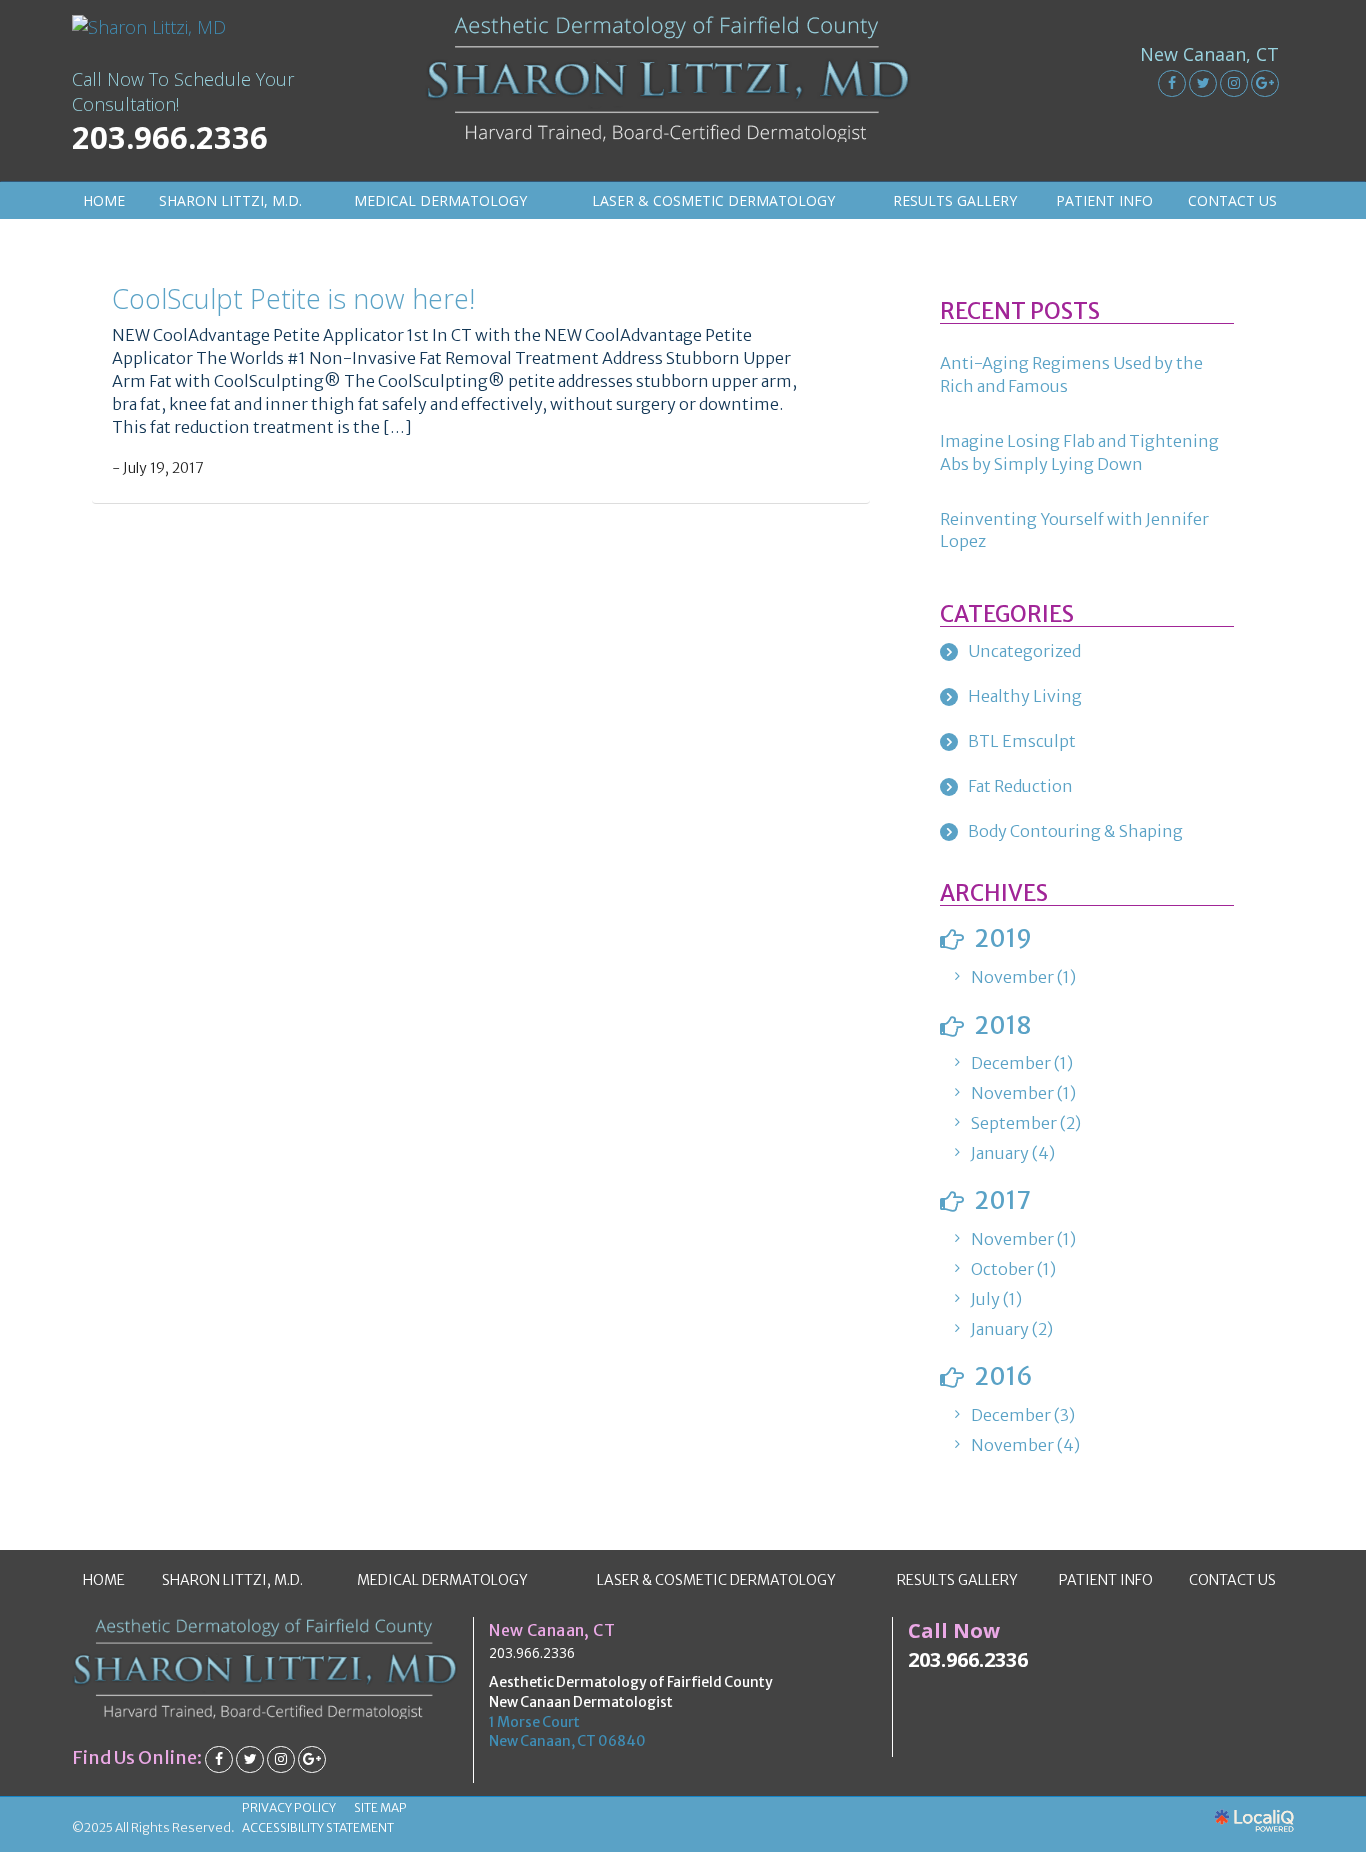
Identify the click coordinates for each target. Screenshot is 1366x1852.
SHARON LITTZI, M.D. (230, 200)
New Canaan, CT (1209, 54)
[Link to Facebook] (1172, 83)
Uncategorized (1024, 651)
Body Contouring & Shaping (1075, 831)
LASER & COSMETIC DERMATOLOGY (713, 200)
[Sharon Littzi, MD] (213, 27)
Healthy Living (1025, 696)
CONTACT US (1232, 200)
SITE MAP (380, 1807)
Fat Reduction (1020, 786)
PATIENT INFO (1104, 200)
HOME (104, 200)
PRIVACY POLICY (289, 1807)
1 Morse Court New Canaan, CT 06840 (567, 1732)
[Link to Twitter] (1203, 83)
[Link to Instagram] (1234, 83)
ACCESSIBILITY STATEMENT (318, 1827)
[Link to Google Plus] (1265, 83)
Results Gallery (955, 200)
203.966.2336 (532, 1652)
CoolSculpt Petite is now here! (293, 298)
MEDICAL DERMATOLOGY (440, 200)
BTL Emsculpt (1022, 741)
